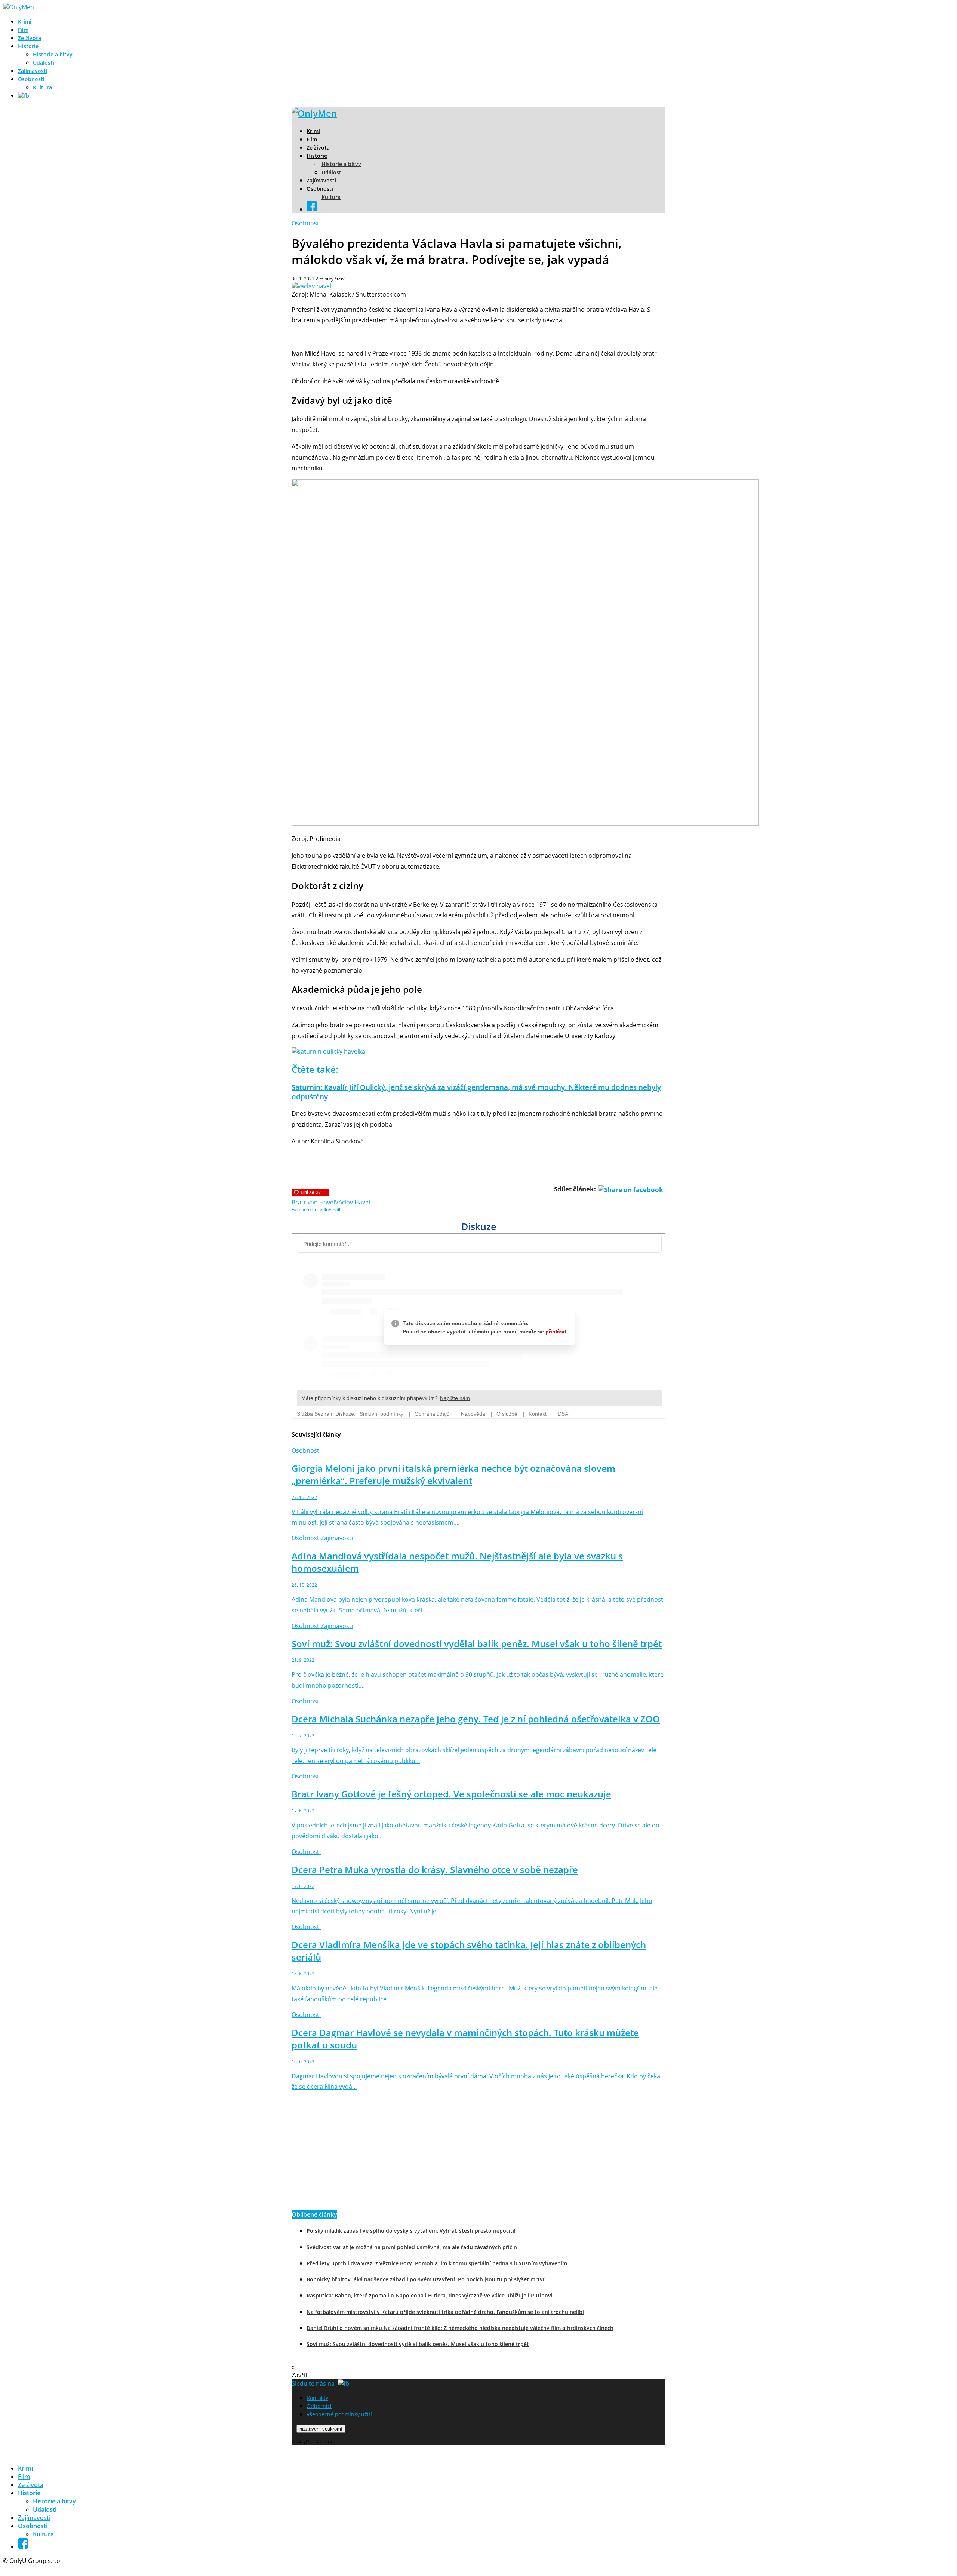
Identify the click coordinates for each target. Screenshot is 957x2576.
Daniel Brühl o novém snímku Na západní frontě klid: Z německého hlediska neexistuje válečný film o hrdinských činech (460, 2328)
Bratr (299, 1202)
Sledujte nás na (315, 2383)
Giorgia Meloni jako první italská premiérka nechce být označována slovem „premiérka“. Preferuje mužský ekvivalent (453, 1474)
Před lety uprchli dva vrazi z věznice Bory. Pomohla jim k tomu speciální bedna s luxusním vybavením (437, 2263)
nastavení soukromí (321, 2429)
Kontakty (317, 2398)
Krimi (25, 22)
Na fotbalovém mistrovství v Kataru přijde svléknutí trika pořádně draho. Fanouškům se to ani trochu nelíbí (445, 2312)
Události (44, 63)
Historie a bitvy (53, 54)
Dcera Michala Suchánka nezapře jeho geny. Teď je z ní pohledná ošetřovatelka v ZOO (476, 1719)
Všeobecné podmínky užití (339, 2414)
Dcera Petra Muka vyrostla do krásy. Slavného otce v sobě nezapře (435, 1869)
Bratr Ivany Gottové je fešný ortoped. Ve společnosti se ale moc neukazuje (451, 1794)
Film (23, 30)
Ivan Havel (321, 1202)
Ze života (30, 38)
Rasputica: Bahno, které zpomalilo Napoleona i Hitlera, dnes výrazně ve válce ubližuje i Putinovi (430, 2295)
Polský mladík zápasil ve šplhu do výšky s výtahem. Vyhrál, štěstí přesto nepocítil (411, 2231)
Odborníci (319, 2406)
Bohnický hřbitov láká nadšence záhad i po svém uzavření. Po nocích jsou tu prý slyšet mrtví (425, 2279)
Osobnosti (31, 79)
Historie (28, 46)
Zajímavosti (33, 71)
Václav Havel (353, 1202)
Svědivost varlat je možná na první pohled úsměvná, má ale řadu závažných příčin (412, 2247)
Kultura (42, 87)
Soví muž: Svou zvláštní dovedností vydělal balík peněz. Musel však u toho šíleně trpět (477, 1644)
